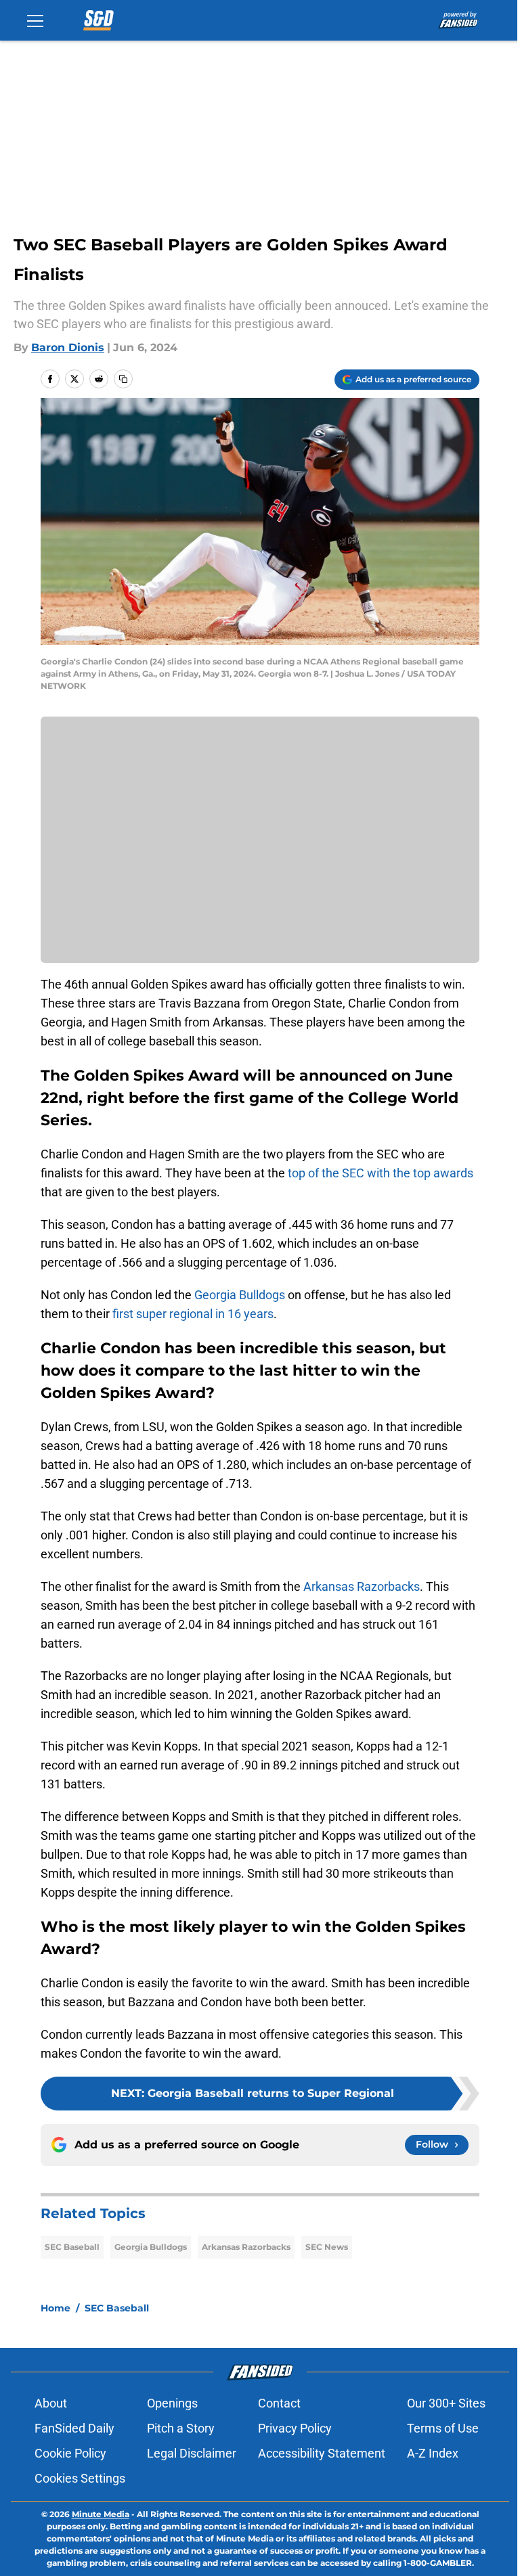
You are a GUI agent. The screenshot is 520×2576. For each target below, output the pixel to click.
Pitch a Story (181, 2428)
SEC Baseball (72, 2247)
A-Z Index (433, 2453)
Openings (172, 2403)
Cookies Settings (80, 2478)
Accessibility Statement (322, 2453)
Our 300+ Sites (446, 2403)
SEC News (327, 2247)
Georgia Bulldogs (240, 1295)
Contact (279, 2403)
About (51, 2403)
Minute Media (101, 2514)
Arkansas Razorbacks (362, 1586)
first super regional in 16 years (193, 1314)
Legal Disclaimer (192, 2453)
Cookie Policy (70, 2453)
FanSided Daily (74, 2428)
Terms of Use (443, 2428)
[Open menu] (35, 20)
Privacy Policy (295, 2428)
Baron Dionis (68, 347)
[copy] (123, 379)
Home (56, 2308)
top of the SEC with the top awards (381, 1173)
